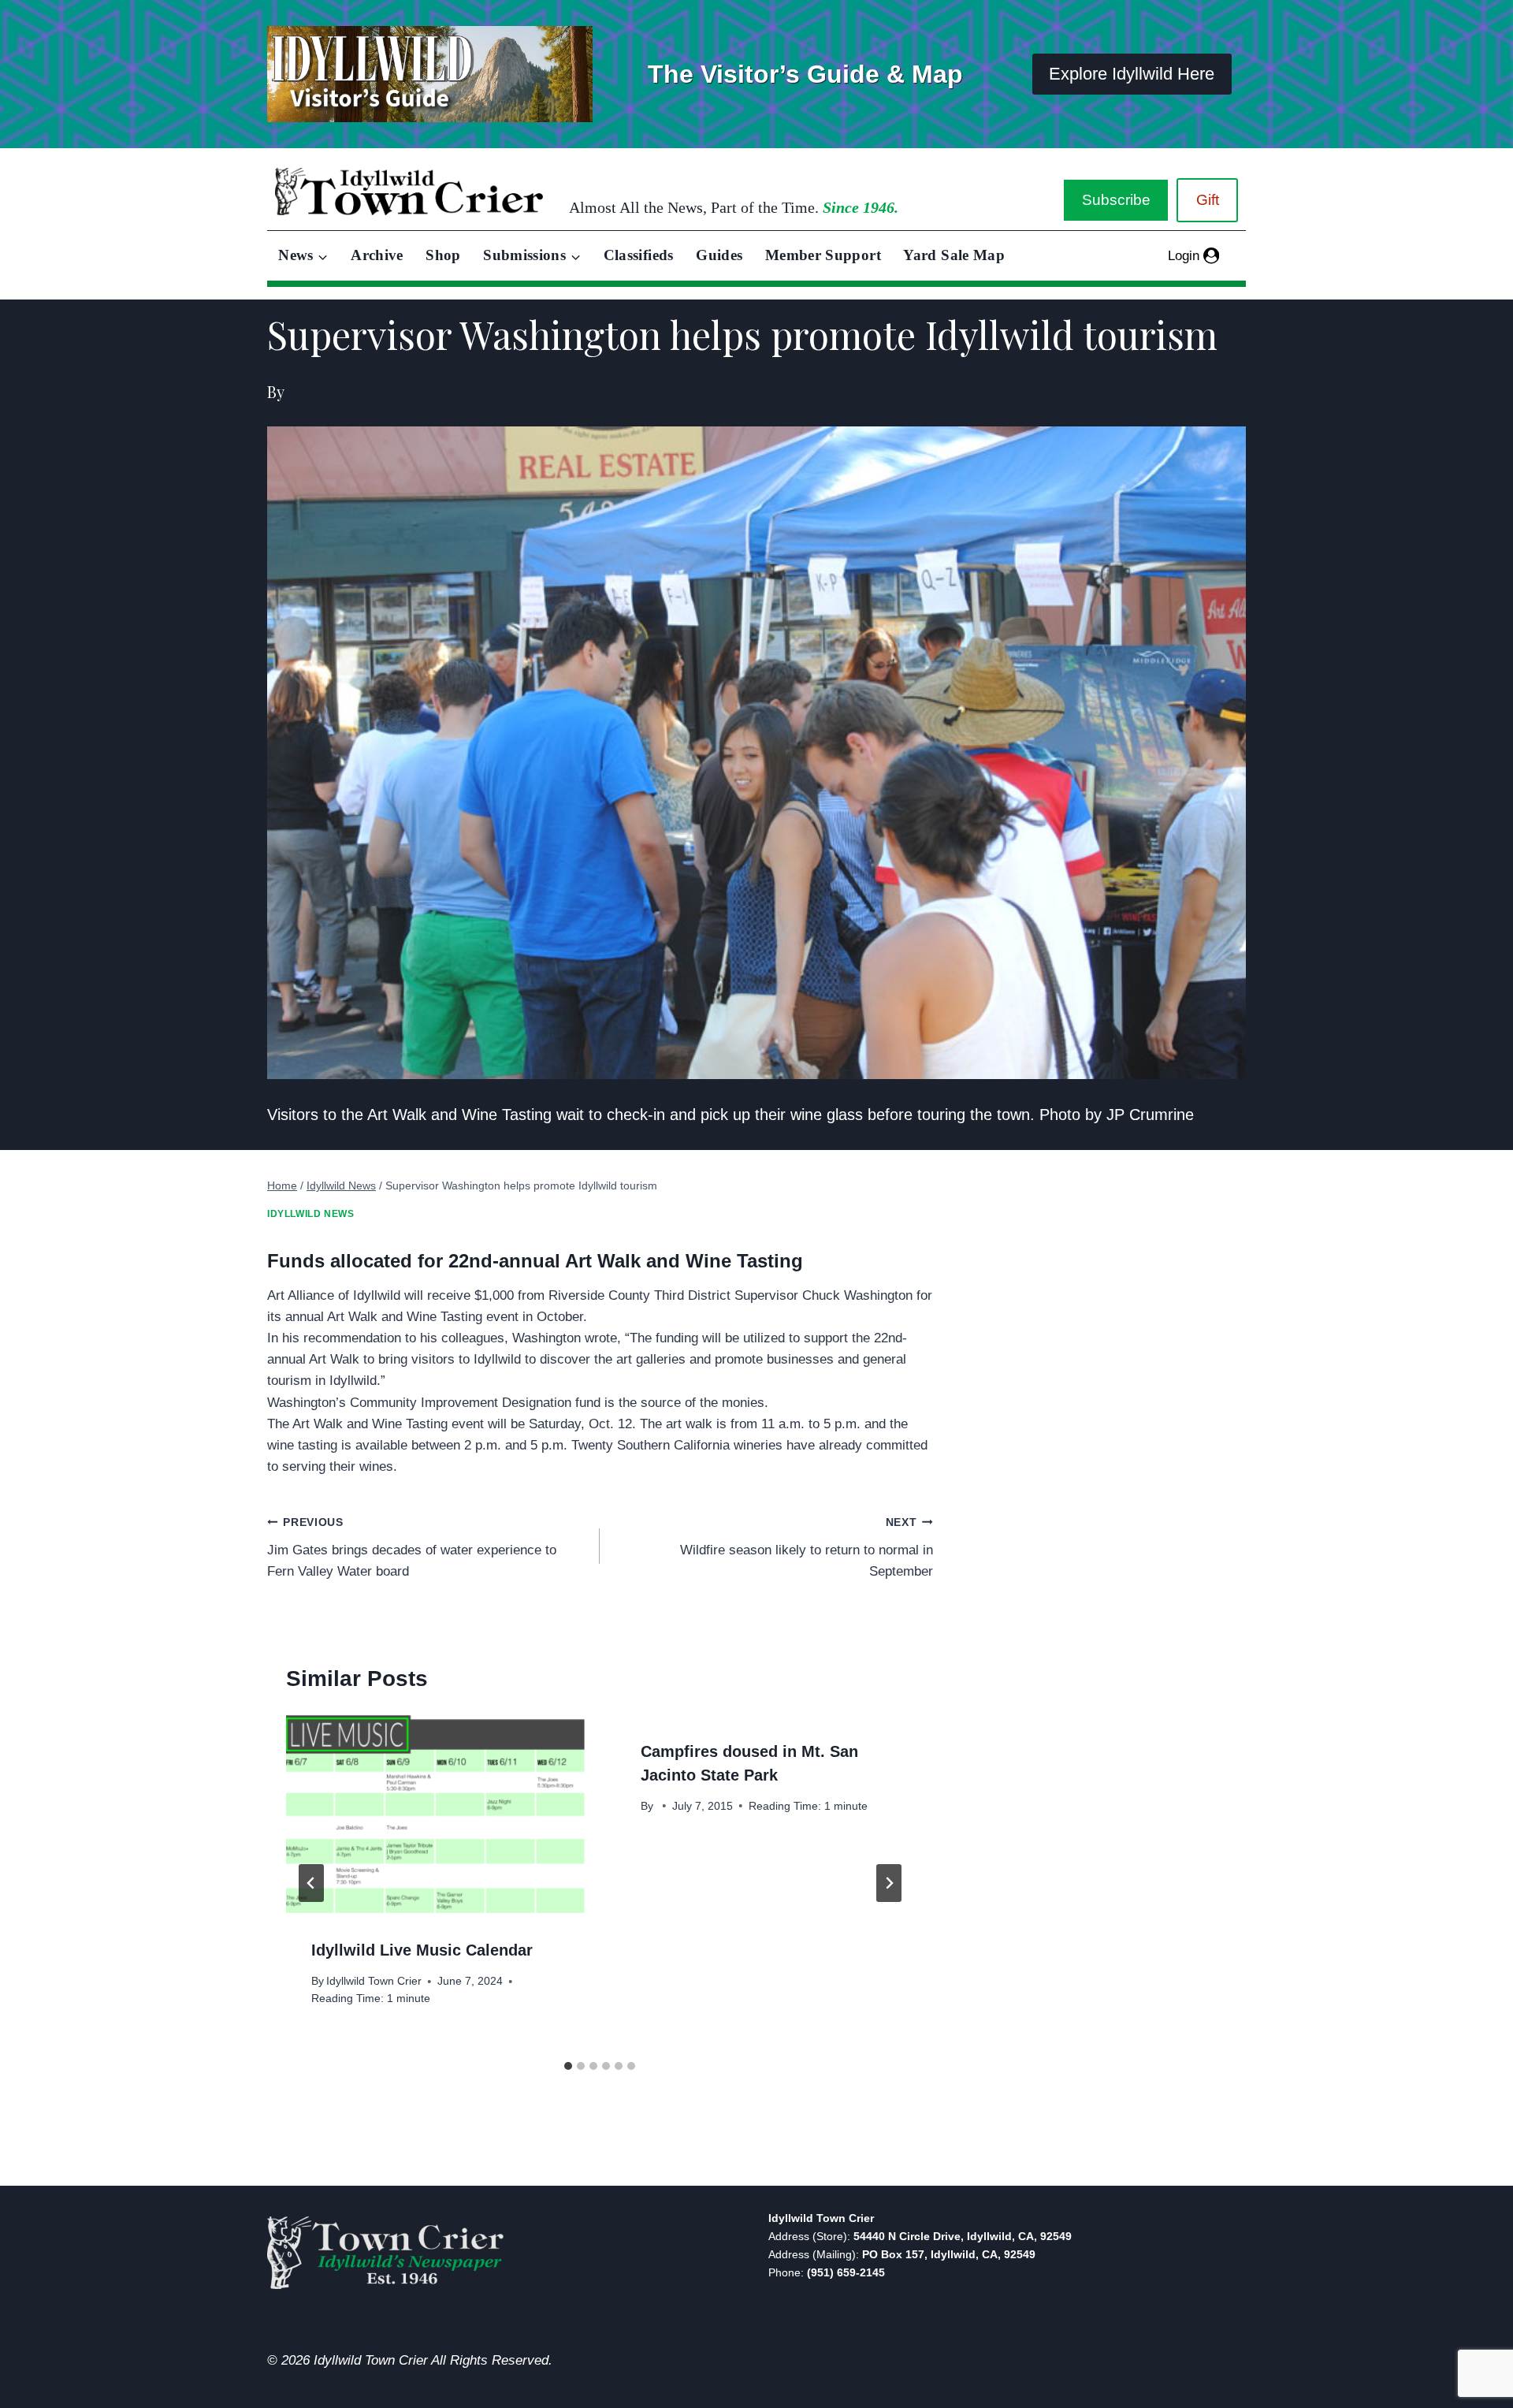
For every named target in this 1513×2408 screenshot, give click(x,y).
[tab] (568, 2066)
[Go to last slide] (311, 1883)
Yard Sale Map (954, 255)
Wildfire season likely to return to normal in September (806, 1548)
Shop (443, 255)
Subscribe (1116, 200)
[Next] (889, 1883)
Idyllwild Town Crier (374, 1981)
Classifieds (639, 255)
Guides (719, 255)
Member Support (823, 255)
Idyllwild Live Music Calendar (422, 1950)
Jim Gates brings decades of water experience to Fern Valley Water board (412, 1548)
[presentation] (435, 1814)
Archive (377, 255)
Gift (1208, 200)
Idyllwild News (310, 1214)
